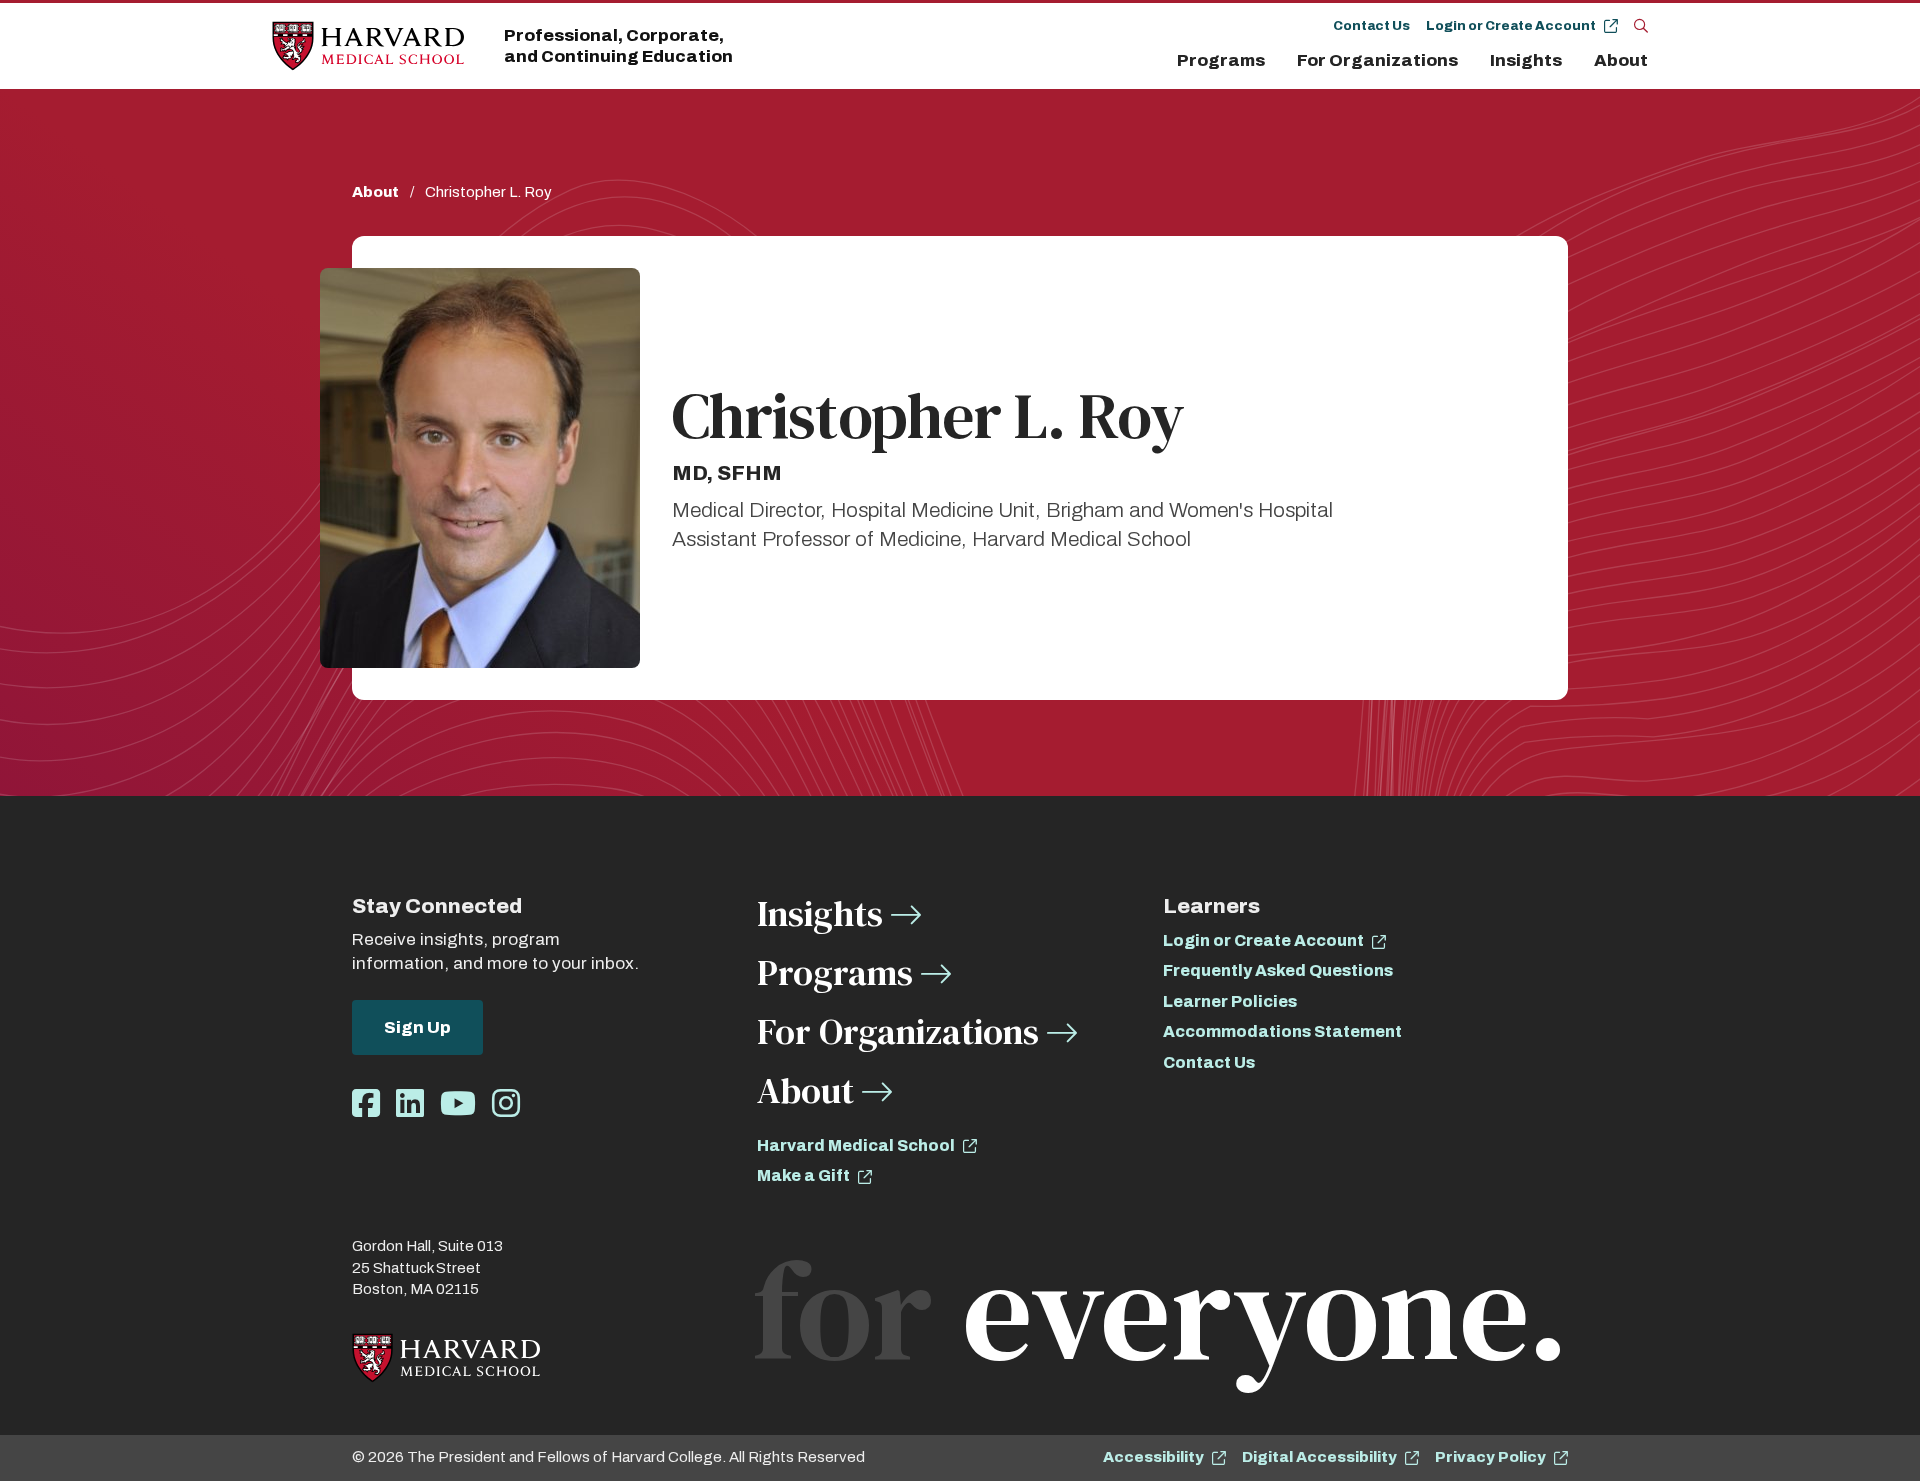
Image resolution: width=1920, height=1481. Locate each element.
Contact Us (1371, 26)
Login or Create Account (1511, 26)
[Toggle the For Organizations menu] (1470, 61)
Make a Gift (803, 1175)
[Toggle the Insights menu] (1574, 61)
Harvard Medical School (856, 1145)
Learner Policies (1230, 1001)
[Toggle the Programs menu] (1277, 61)
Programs (1221, 60)
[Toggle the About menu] (1653, 61)
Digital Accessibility (1319, 1457)
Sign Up (417, 1027)
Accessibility (1153, 1457)
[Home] (368, 46)
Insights (1526, 60)
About (1621, 60)
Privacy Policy (1490, 1457)
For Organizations (1377, 60)
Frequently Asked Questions (1278, 970)
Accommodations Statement (1282, 1031)
